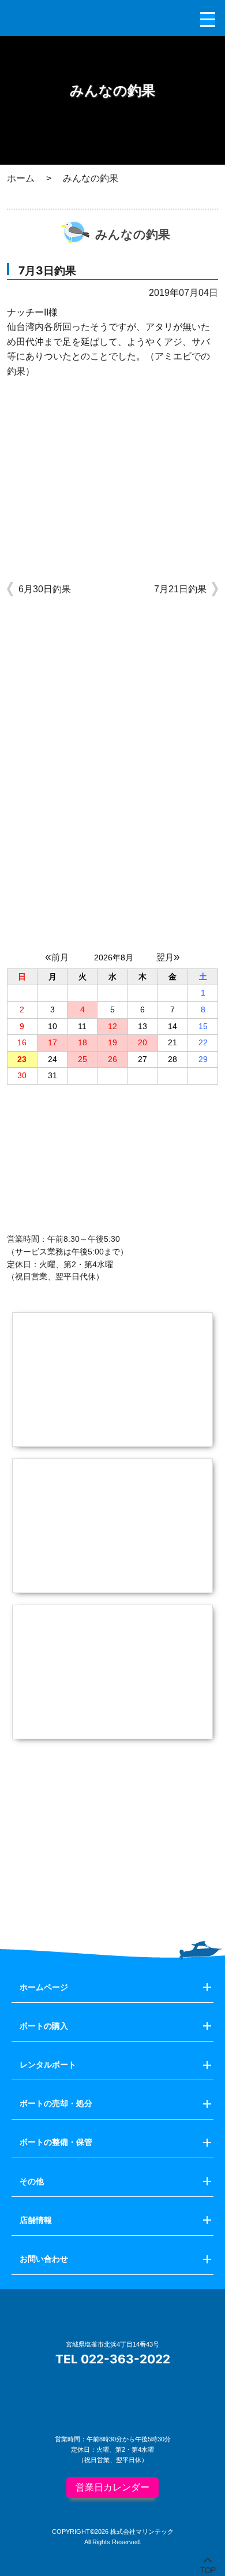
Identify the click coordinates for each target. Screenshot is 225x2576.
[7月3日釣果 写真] (113, 528)
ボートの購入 (44, 2026)
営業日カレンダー (112, 2487)
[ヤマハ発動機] (113, 1889)
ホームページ (44, 1987)
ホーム (21, 178)
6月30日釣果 (45, 589)
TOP (208, 2568)
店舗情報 (36, 2220)
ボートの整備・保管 (56, 2142)
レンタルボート (48, 2065)
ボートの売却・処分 (56, 2103)
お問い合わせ (44, 2259)
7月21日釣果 (180, 589)
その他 (32, 2181)
